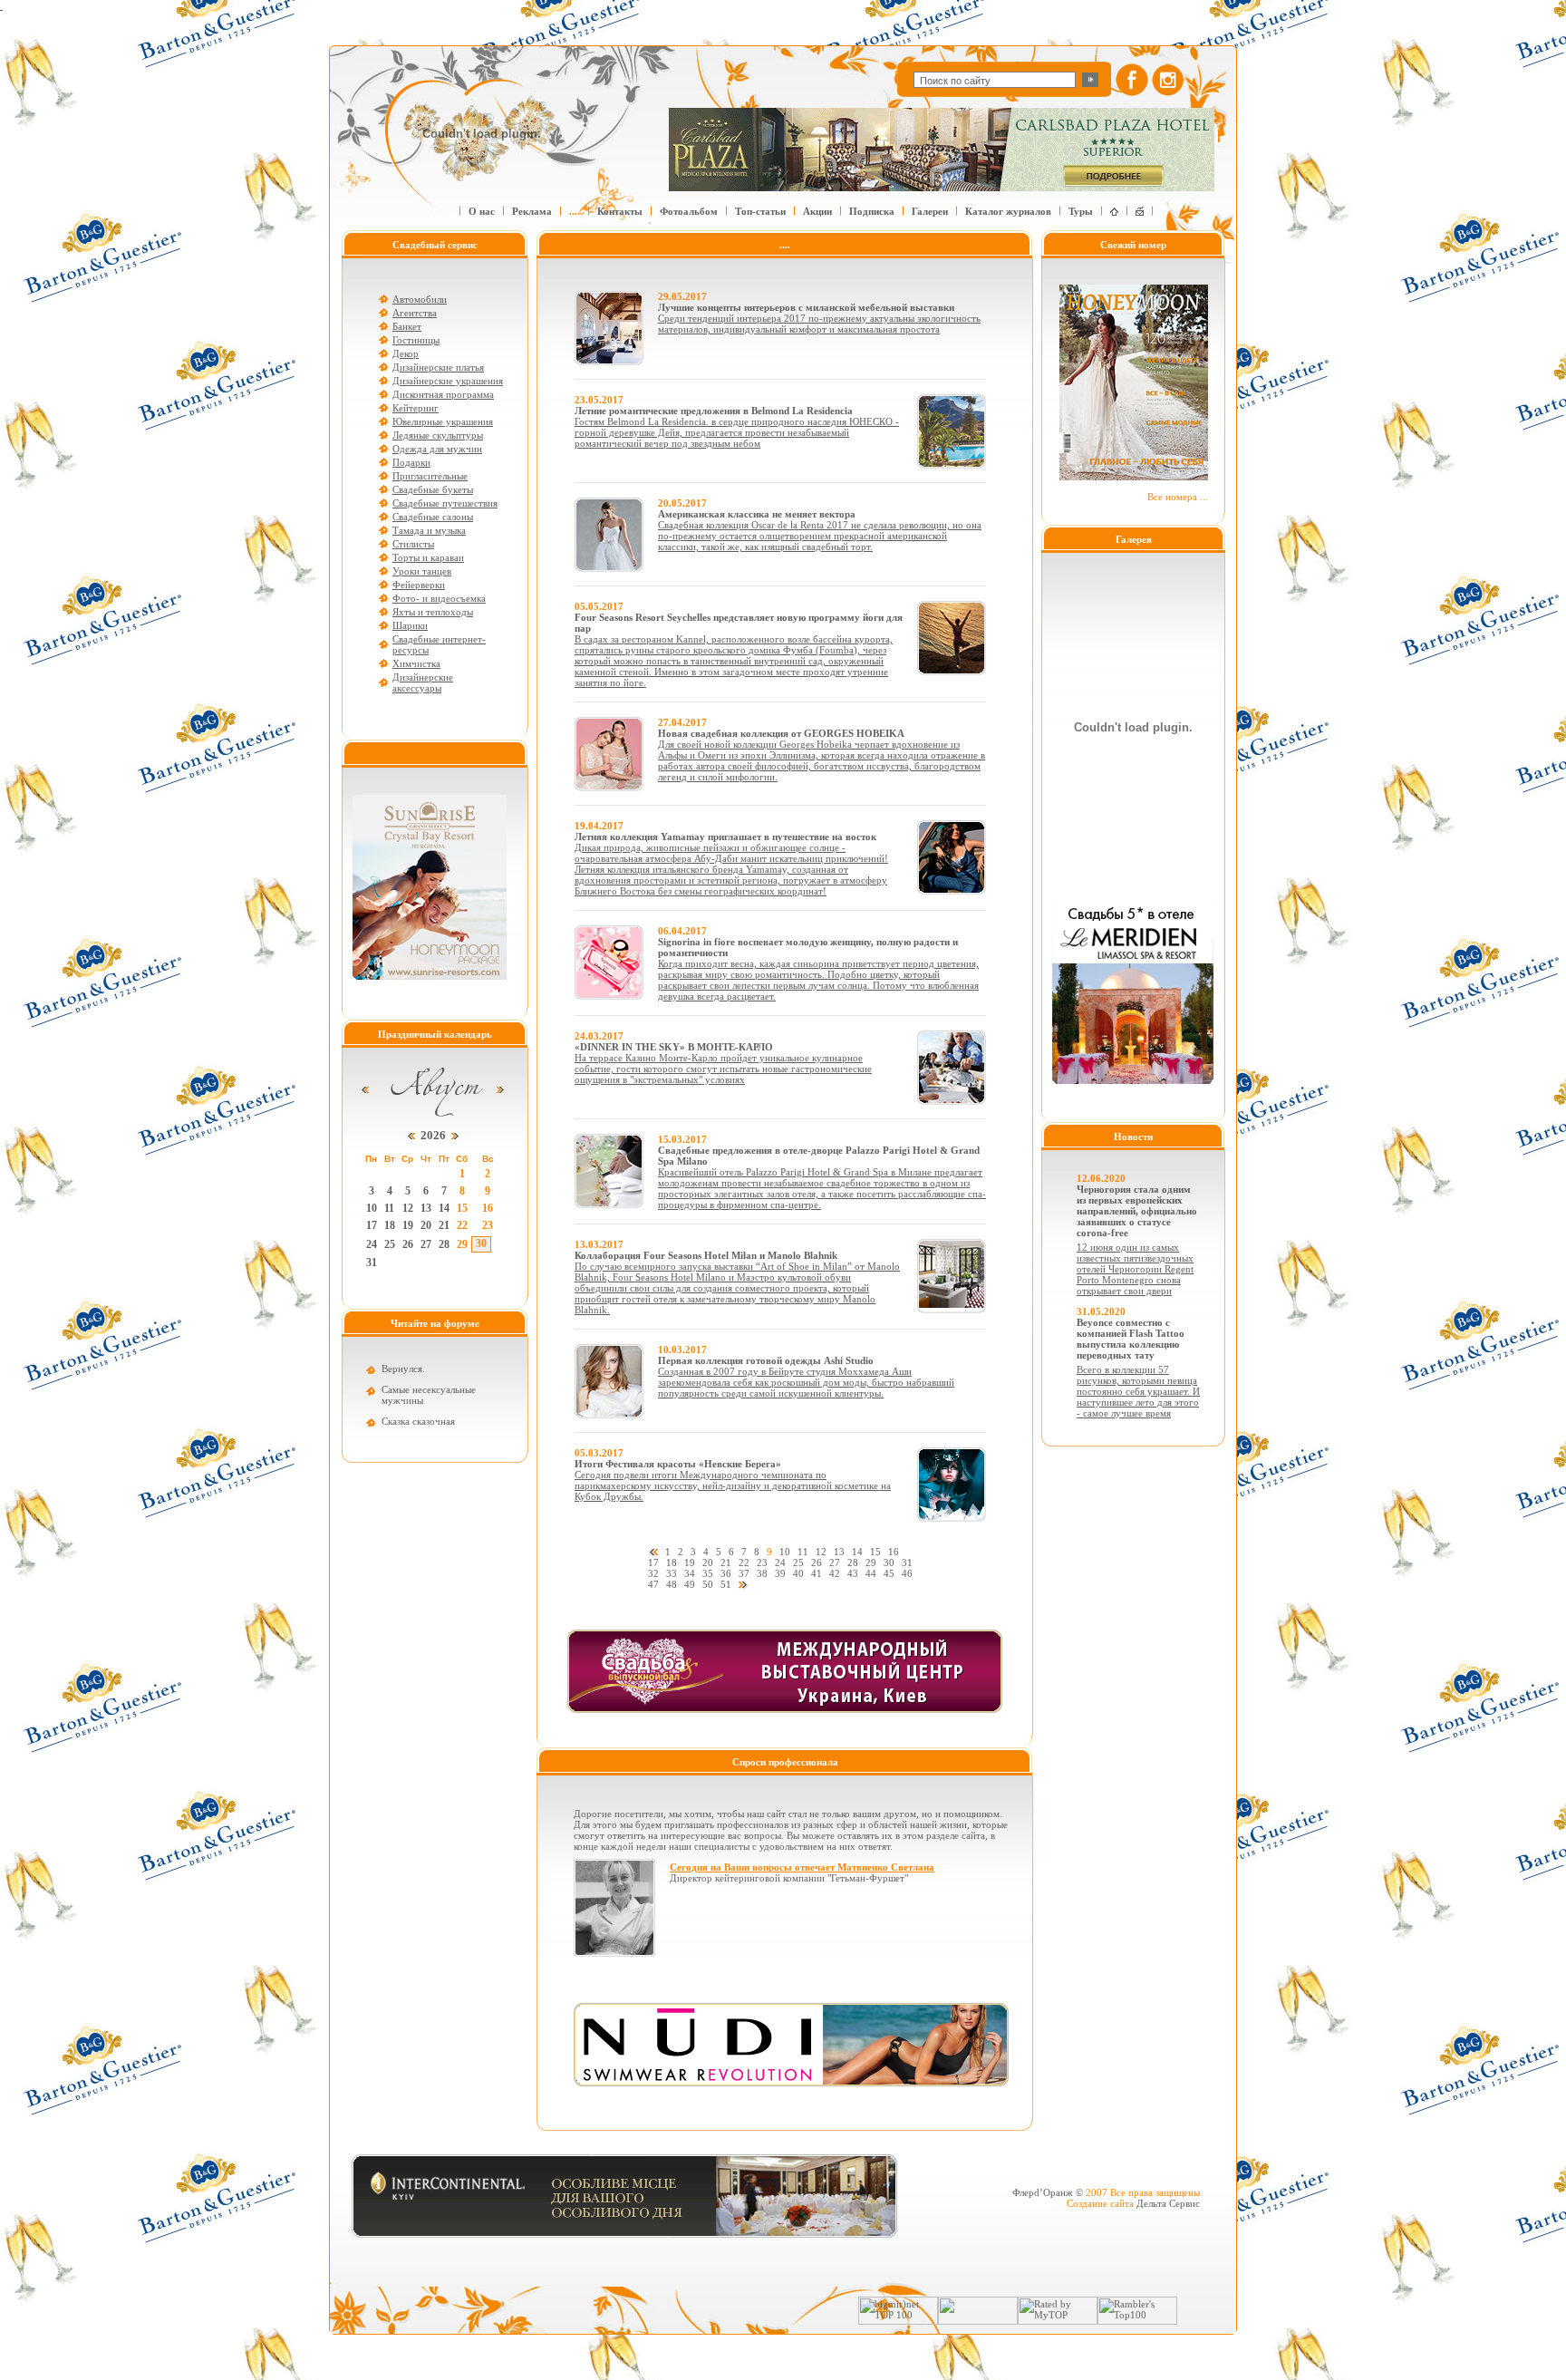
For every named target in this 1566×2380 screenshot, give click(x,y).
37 (744, 1573)
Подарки (411, 462)
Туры (1081, 211)
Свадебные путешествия (445, 503)
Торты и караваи (428, 557)
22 (462, 1225)
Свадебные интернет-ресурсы (439, 644)
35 (708, 1573)
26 (408, 1244)
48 (672, 1584)
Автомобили (420, 299)
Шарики (410, 625)
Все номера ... (1178, 497)
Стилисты (413, 544)
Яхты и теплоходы (433, 612)
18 (390, 1225)
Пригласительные (430, 476)
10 (372, 1208)
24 (372, 1244)
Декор (406, 353)
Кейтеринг (416, 408)
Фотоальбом (689, 211)
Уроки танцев (422, 571)
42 (835, 1573)
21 (444, 1225)
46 (907, 1573)
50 (708, 1584)
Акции (817, 211)
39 (780, 1573)
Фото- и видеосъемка (439, 598)
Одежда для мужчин (437, 449)
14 (444, 1208)
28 (444, 1244)
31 (372, 1263)
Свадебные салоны (433, 517)
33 (672, 1573)
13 (426, 1208)
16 (488, 1208)
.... (575, 211)
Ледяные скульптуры (438, 435)
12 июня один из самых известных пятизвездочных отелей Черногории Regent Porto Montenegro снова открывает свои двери (1135, 1269)
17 (372, 1225)
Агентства (415, 313)
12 (408, 1208)
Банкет (407, 326)
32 (653, 1573)
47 (653, 1584)
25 (390, 1244)
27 (426, 1244)
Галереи (930, 211)
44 (871, 1573)
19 (408, 1225)
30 (481, 1243)
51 (726, 1584)
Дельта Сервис (1168, 2203)
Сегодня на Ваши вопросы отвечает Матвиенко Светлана (802, 1867)
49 (690, 1584)
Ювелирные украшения (443, 421)
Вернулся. (403, 1369)
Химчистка (416, 663)
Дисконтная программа (443, 394)
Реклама (532, 211)
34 (690, 1573)
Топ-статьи (760, 211)
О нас (482, 211)
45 (889, 1573)
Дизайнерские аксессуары (423, 682)
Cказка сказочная (418, 1421)
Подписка (872, 211)
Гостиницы (416, 340)
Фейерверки (419, 585)
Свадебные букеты (433, 489)
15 (462, 1208)
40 (798, 1573)
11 (389, 1208)
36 (726, 1573)
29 (462, 1244)
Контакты (620, 211)
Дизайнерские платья (438, 367)
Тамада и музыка (429, 530)
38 (762, 1573)
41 (817, 1573)
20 (426, 1225)
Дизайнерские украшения (448, 381)
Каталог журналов (1008, 211)
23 (488, 1225)
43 (853, 1573)
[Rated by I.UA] (978, 2321)
